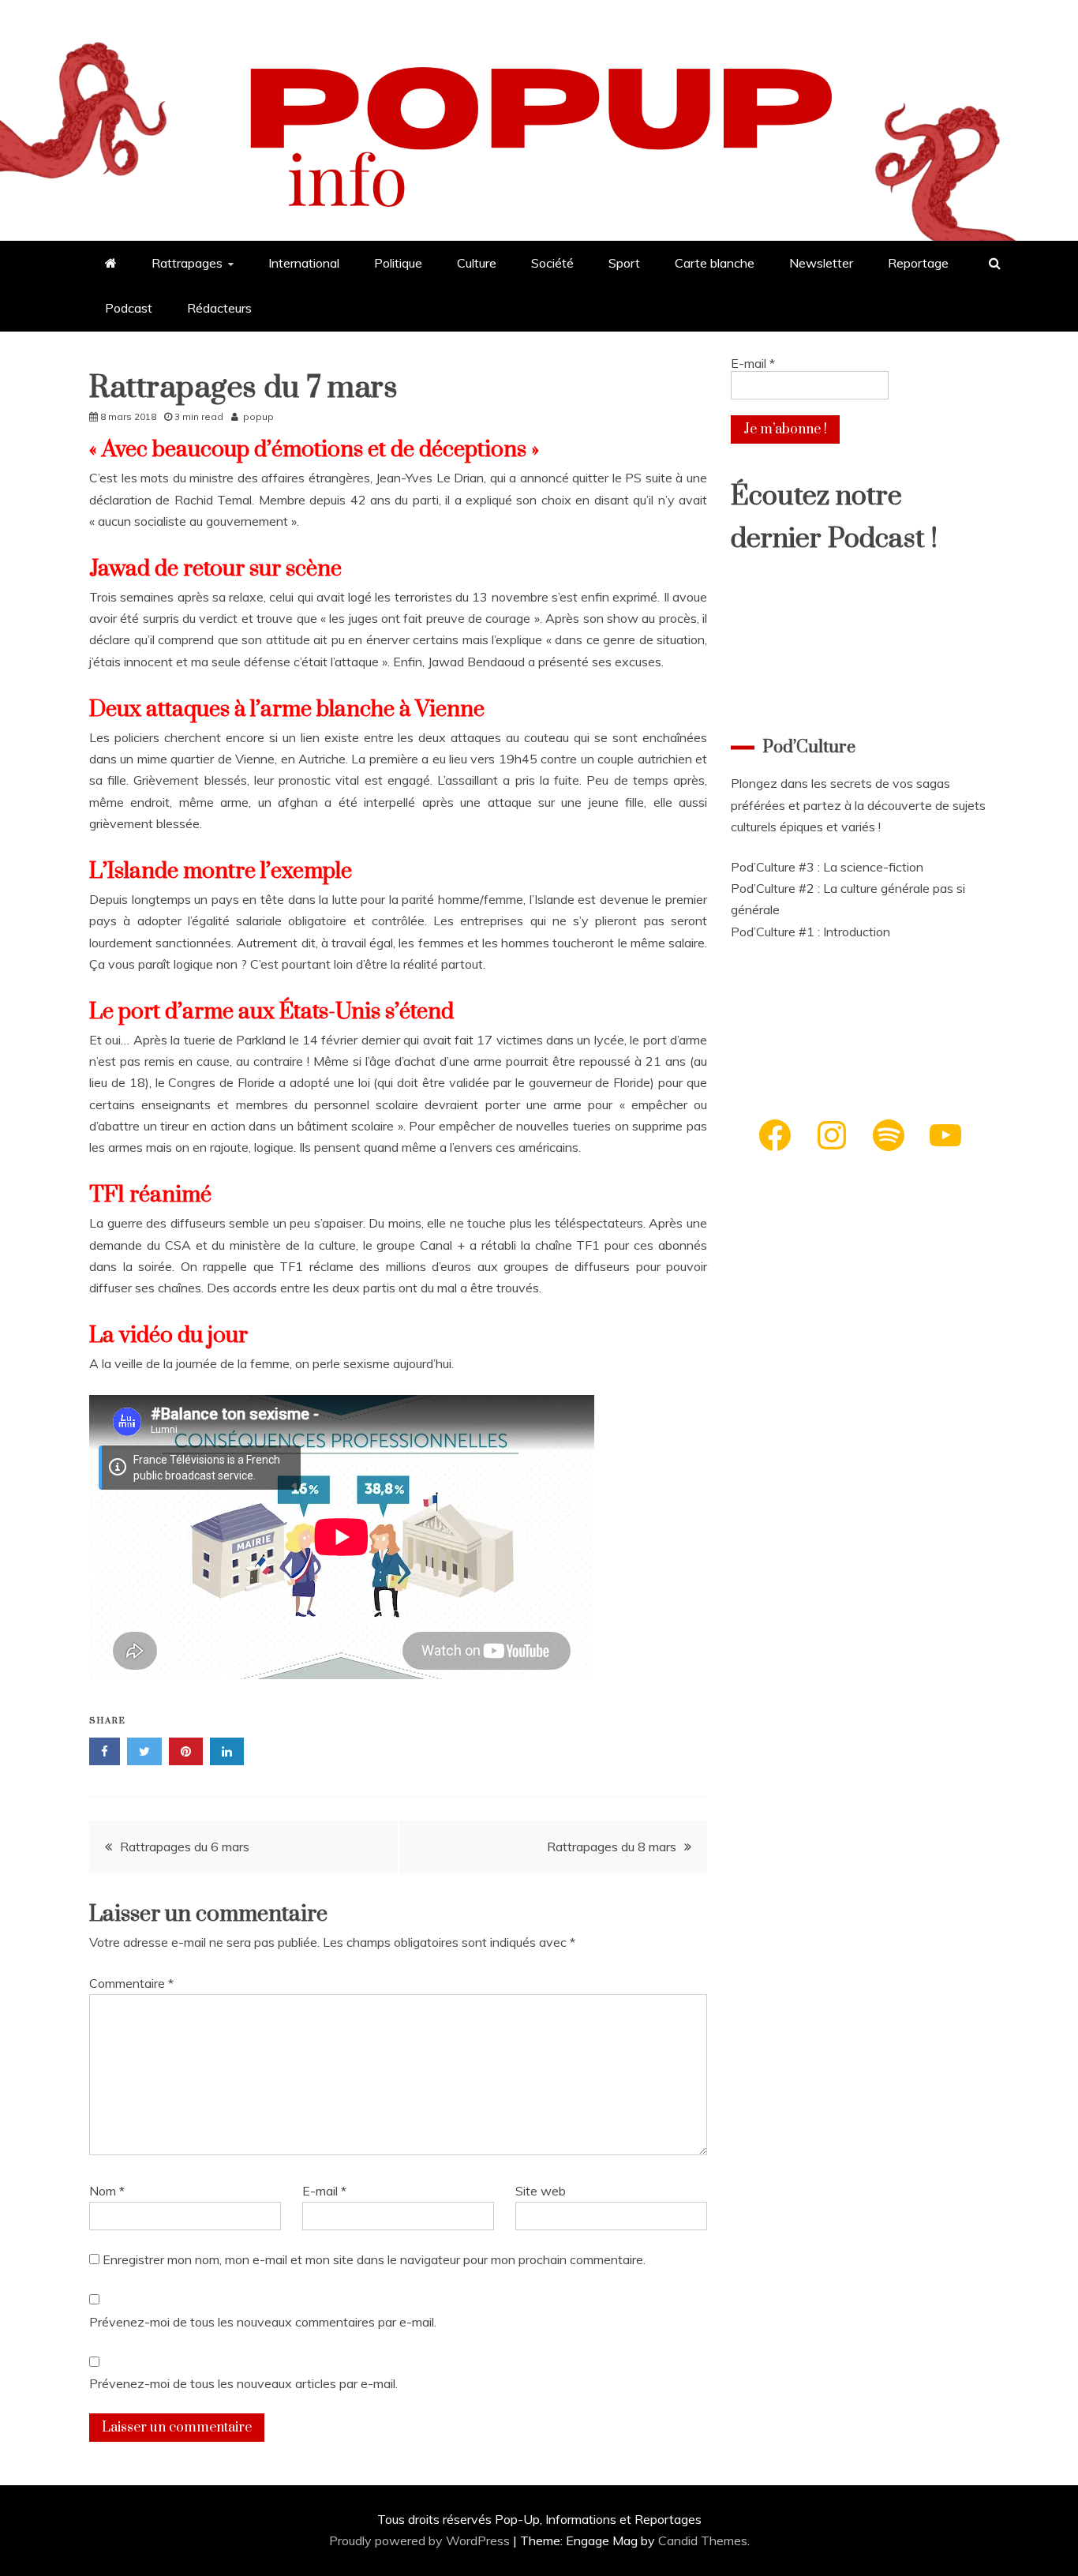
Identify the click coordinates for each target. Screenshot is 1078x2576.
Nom (107, 2191)
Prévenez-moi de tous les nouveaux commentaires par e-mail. (263, 2322)
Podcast (129, 308)
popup (258, 416)
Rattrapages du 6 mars (185, 1847)
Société (552, 263)
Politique (398, 263)
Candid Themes (703, 2540)
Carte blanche (715, 263)
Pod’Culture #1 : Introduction (810, 932)
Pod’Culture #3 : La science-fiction (827, 867)
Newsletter (821, 263)
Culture (477, 263)
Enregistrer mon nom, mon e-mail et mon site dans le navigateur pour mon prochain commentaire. (374, 2259)
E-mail (324, 2191)
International (304, 263)
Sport (624, 263)
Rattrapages (187, 263)
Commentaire (131, 1983)
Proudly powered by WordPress (421, 2540)
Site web (541, 2191)
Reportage (918, 263)
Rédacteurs (219, 308)
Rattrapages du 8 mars (612, 1847)
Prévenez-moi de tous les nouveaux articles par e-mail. (243, 2383)
